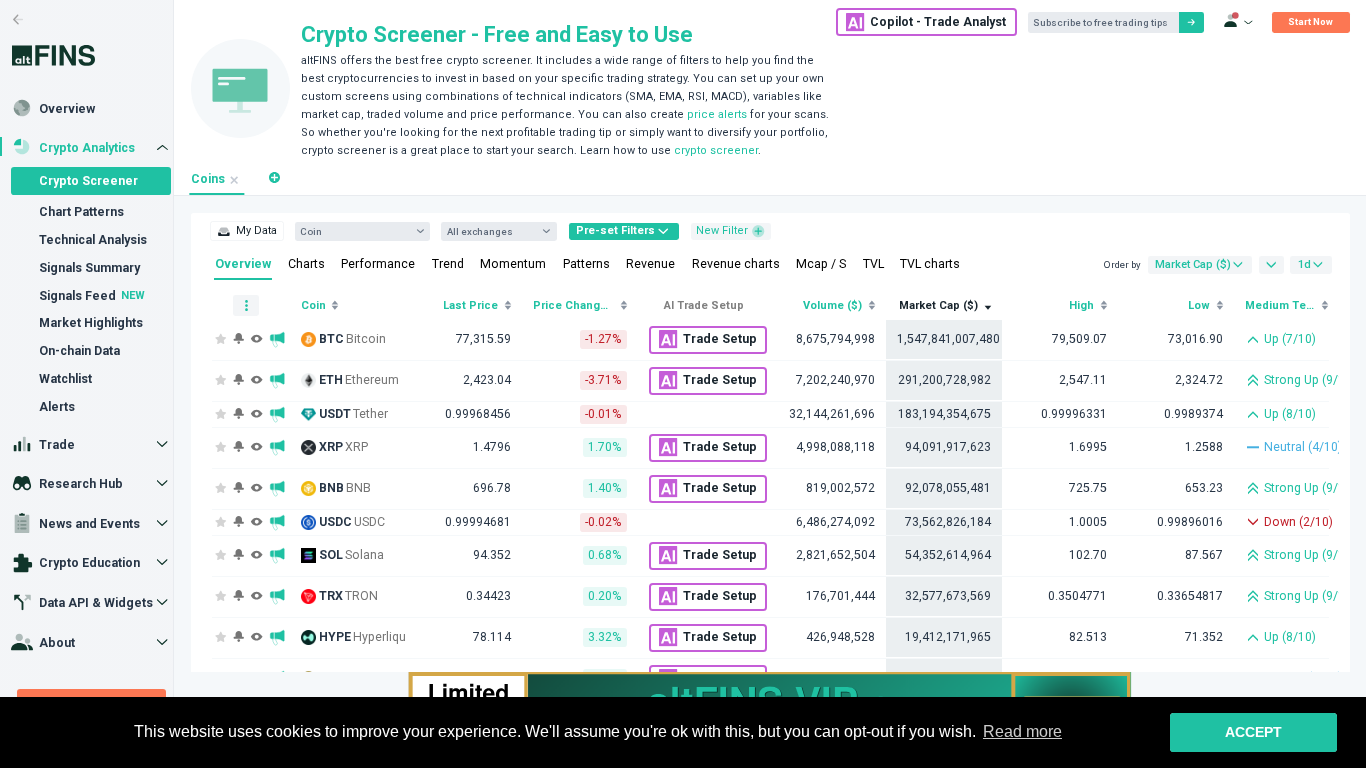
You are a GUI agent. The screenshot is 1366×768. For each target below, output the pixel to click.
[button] (274, 178)
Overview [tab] (243, 264)
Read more (1022, 731)
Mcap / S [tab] (821, 264)
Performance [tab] (378, 264)
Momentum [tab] (513, 264)
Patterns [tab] (586, 264)
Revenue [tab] (650, 264)
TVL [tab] (873, 264)
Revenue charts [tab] (736, 264)
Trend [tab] (448, 264)
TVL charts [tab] (930, 264)
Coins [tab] (208, 179)
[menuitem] (246, 231)
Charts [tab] (306, 264)
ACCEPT (1253, 732)
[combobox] (355, 231)
